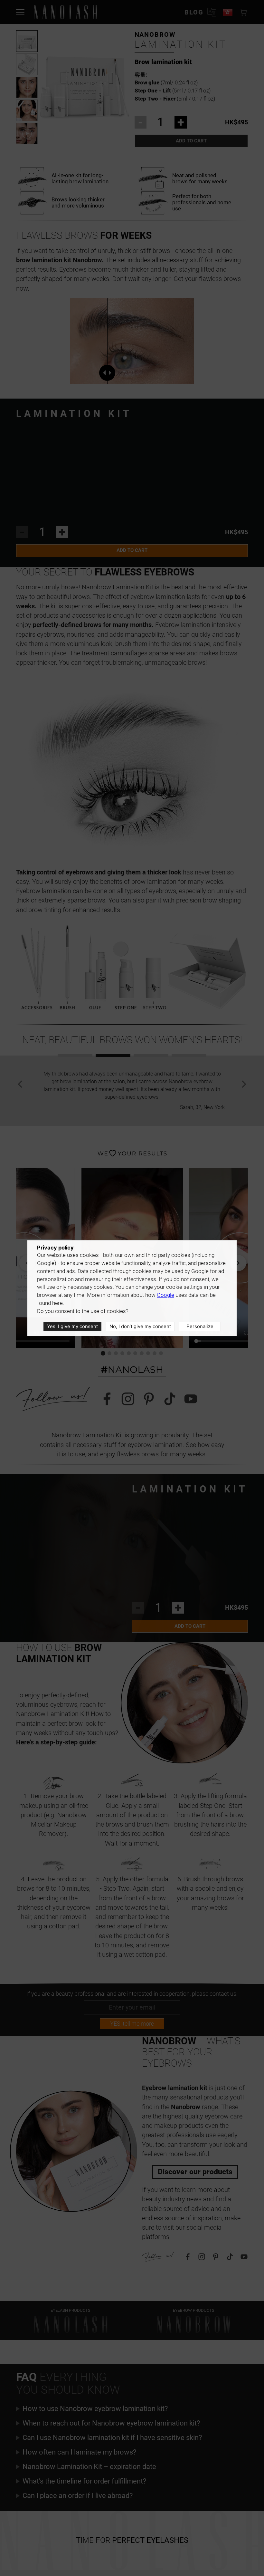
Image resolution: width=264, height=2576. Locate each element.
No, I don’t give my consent (140, 1326)
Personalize (200, 1326)
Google (165, 1295)
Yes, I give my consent (72, 1326)
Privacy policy (55, 1248)
